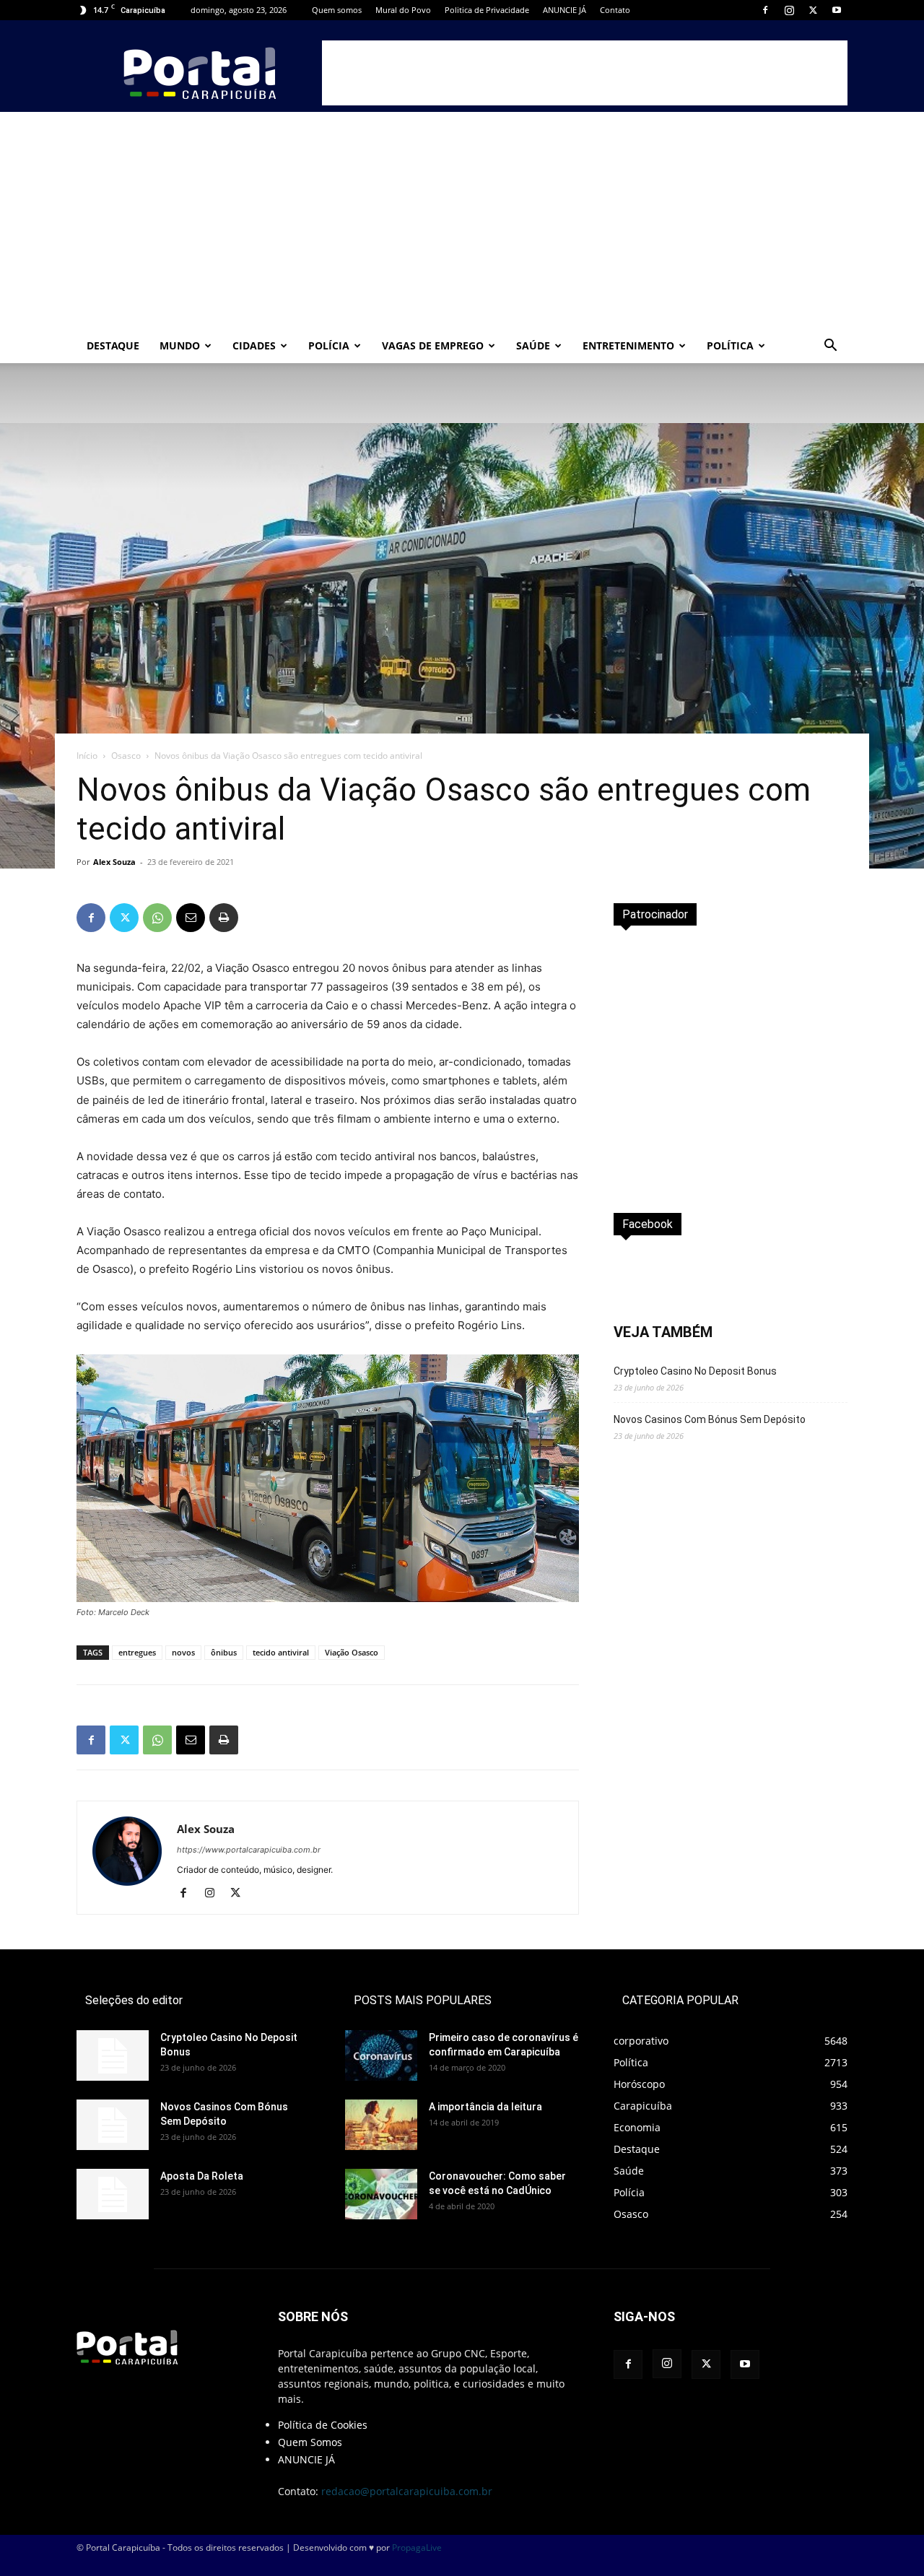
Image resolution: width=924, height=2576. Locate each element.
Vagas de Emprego (433, 345)
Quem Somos (310, 2442)
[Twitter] (813, 10)
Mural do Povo (403, 10)
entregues (137, 1652)
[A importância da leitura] (381, 2125)
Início (87, 756)
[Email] (191, 918)
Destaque (113, 345)
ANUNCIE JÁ (565, 10)
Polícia (329, 345)
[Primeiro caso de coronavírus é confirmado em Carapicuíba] (381, 2055)
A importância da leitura (485, 2107)
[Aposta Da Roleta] (113, 2194)
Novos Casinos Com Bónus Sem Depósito (710, 1419)
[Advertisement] (585, 73)
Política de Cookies (323, 2425)
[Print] (224, 918)
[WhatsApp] (157, 918)
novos (183, 1652)
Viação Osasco (352, 1652)
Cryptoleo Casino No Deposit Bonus (695, 1371)
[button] (830, 347)
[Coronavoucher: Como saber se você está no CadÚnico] (381, 2194)
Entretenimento (628, 345)
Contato (615, 10)
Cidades (254, 345)
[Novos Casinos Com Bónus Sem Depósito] (113, 2125)
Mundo (180, 345)
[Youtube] (837, 10)
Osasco (126, 756)
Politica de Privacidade (487, 10)
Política (730, 345)
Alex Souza (114, 862)
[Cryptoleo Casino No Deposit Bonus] (113, 2055)
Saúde (533, 345)
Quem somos (337, 10)
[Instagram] (789, 10)
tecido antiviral (281, 1652)
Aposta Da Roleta (202, 2176)
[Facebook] (765, 10)
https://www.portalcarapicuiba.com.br (249, 1850)
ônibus (224, 1652)
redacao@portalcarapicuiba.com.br (407, 2491)
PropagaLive (417, 2547)
